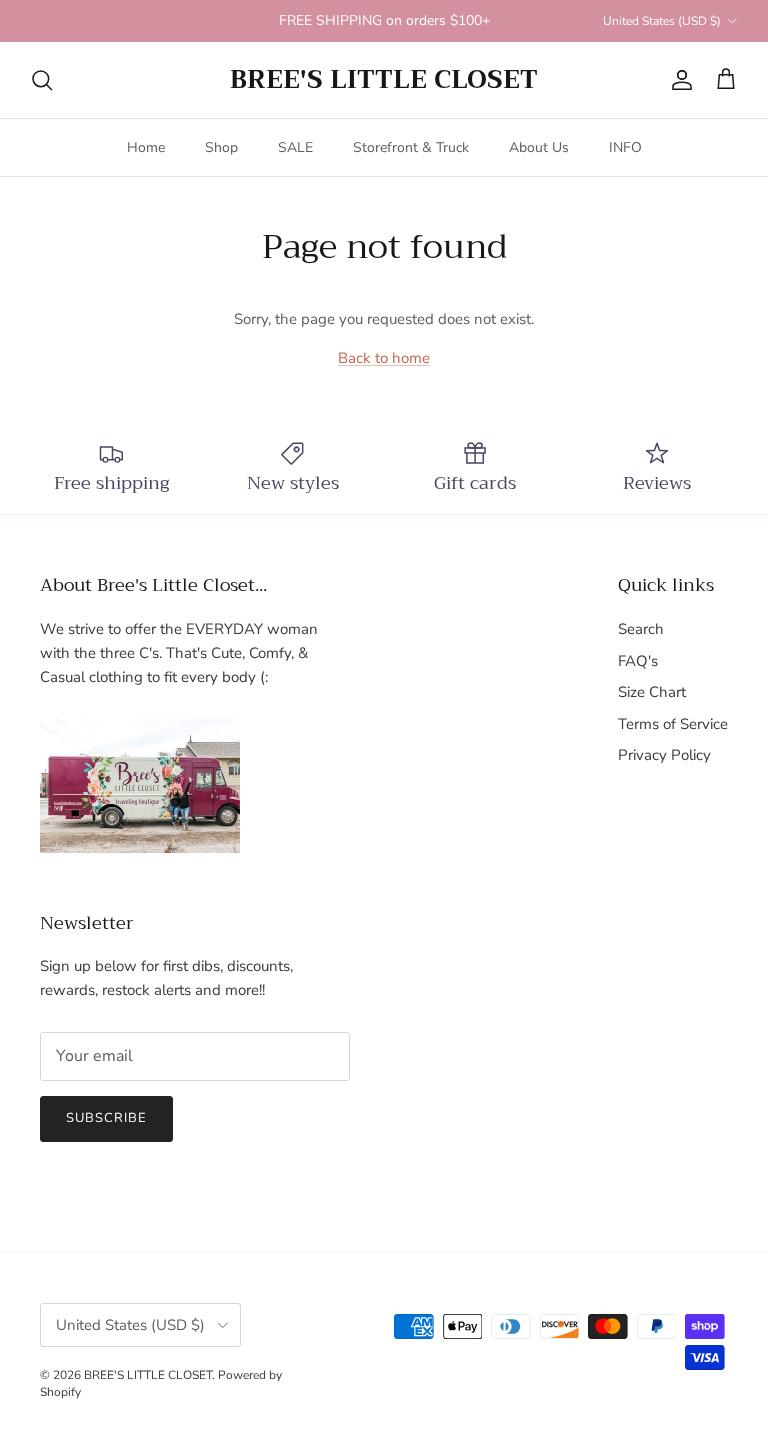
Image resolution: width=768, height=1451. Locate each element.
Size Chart (652, 692)
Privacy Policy (664, 755)
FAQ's (638, 661)
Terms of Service (673, 724)
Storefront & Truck (411, 147)
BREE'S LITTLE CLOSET (148, 1375)
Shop (221, 147)
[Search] (42, 80)
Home (146, 147)
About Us (539, 147)
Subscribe (106, 1118)
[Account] (678, 80)
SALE (295, 147)
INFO (625, 147)
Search (641, 629)
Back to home (384, 358)
